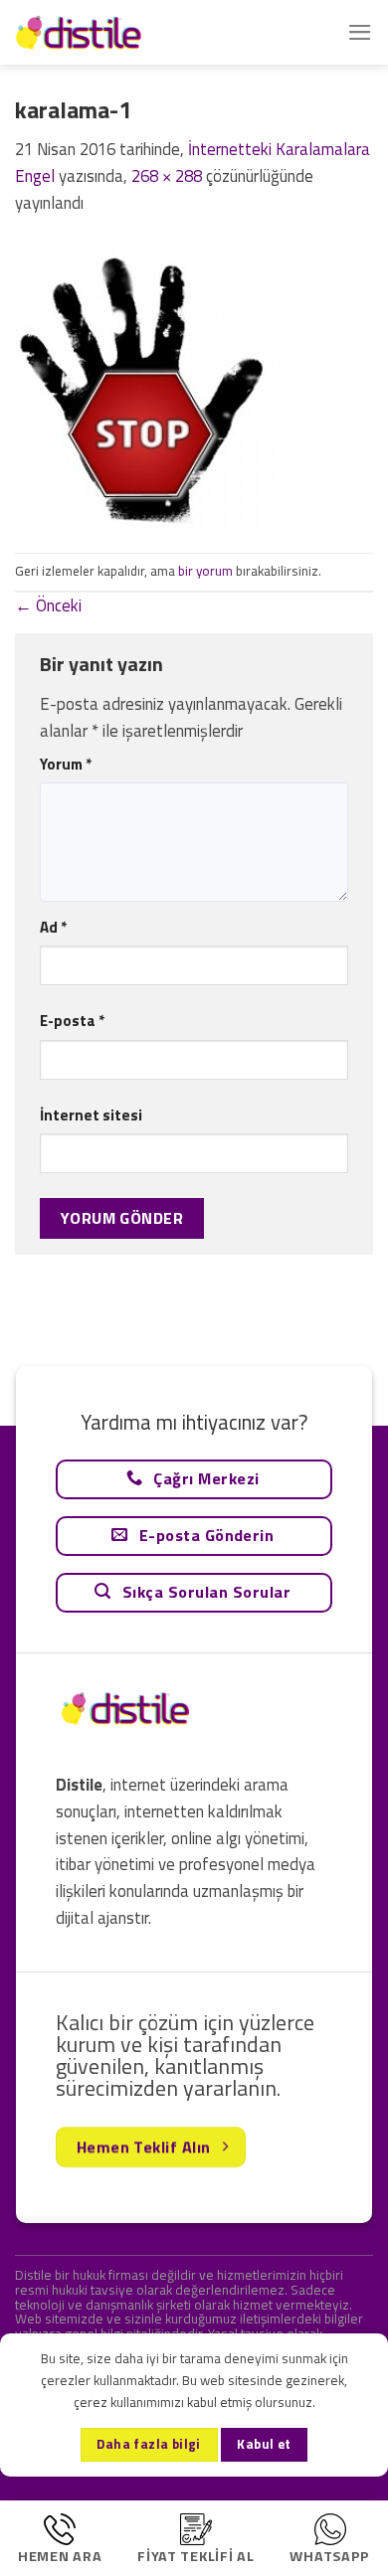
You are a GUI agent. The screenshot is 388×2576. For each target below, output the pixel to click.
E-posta (72, 1021)
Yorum (66, 764)
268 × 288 (167, 176)
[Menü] (360, 32)
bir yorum (205, 571)
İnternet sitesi (91, 1115)
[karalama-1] (148, 383)
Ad (53, 927)
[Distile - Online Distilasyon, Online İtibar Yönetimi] (114, 32)
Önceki (48, 605)
